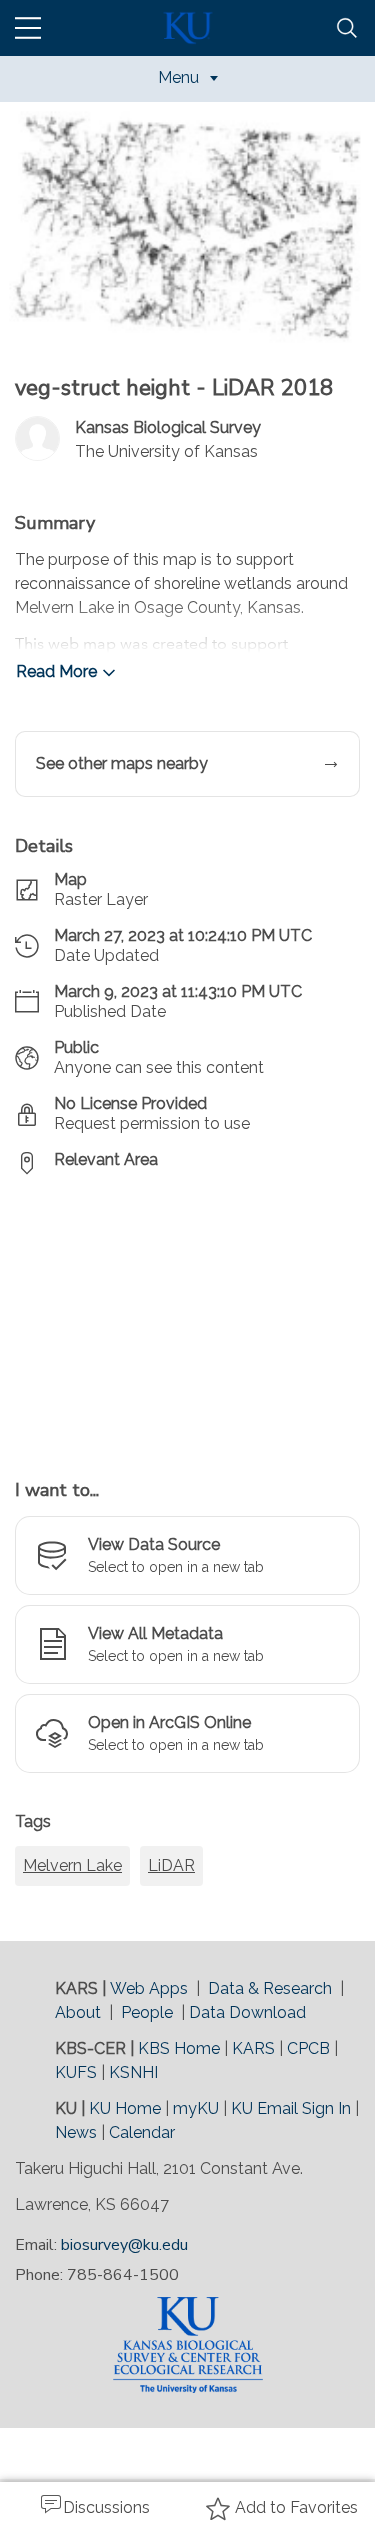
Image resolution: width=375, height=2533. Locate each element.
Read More (56, 671)
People (147, 2012)
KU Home (125, 2108)
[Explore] (187, 1316)
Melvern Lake (72, 1865)
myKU (196, 2108)
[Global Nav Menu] (28, 28)
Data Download (247, 2012)
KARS (253, 2048)
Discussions (106, 2507)
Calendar (142, 2132)
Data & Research (270, 1988)
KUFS (76, 2072)
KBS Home (179, 2048)
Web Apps (149, 1988)
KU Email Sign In (291, 2108)
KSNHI (133, 2072)
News (76, 2132)
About (78, 2012)
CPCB (308, 2048)
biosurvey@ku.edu (124, 2245)
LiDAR (171, 1865)
